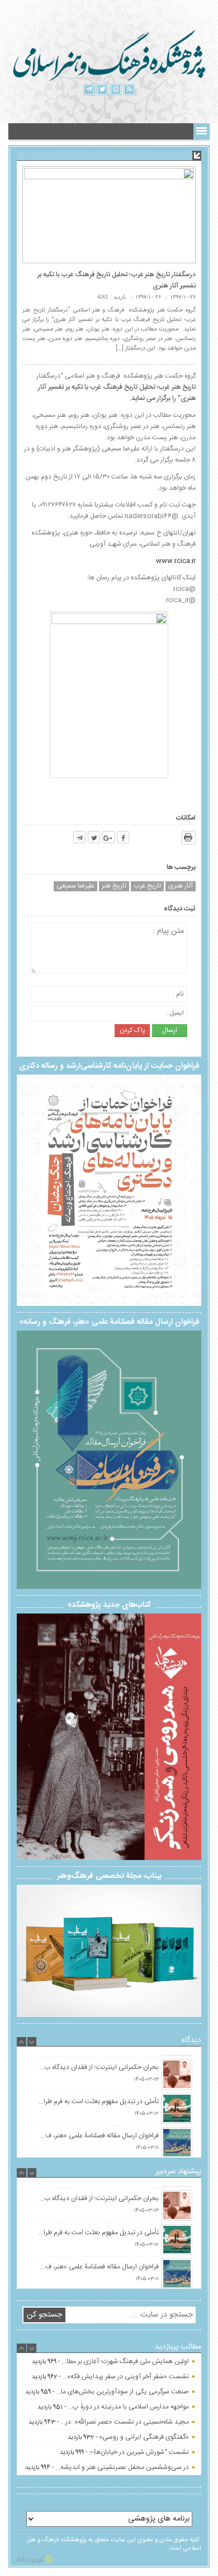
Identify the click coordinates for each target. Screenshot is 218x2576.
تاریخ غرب (147, 886)
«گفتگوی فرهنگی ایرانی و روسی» (144, 2451)
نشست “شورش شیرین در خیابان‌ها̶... (139, 2466)
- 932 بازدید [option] (128, 2451)
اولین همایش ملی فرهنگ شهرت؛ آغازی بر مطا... (125, 2375)
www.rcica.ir (176, 561)
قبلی (31, 1734)
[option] (109, 2055)
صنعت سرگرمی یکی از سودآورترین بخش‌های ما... (122, 2405)
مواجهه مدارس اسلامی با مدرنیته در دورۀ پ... (128, 2420)
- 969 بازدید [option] (110, 2375)
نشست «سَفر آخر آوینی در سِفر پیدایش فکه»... (125, 2390)
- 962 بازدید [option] (110, 2390)
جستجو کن (44, 2315)
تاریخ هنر (114, 886)
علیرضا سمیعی (75, 886)
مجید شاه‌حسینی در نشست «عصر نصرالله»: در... (125, 2435)
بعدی (187, 1732)
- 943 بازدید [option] (109, 2435)
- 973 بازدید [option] (116, 2360)
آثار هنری (181, 886)
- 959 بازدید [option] (107, 2405)
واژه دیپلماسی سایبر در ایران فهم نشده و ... (132, 2360)
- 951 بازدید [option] (113, 2420)
